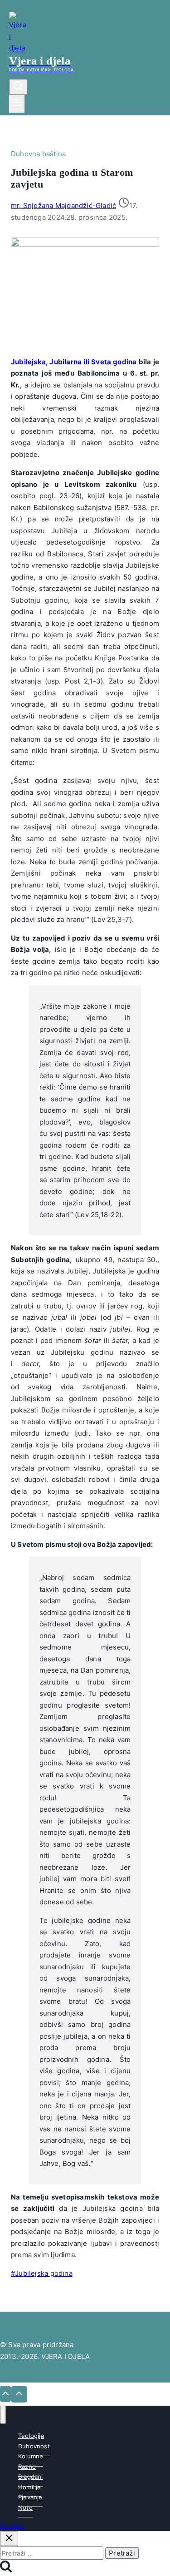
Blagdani (31, 2477)
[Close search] (9, 2539)
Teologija (31, 2436)
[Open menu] (17, 104)
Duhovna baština (38, 154)
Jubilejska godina (42, 2273)
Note (25, 2507)
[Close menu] (3, 2415)
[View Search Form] (18, 87)
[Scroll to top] (5, 2394)
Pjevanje (30, 2497)
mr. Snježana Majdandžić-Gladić (63, 206)
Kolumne (31, 2456)
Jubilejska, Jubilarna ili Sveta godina (74, 362)
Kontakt (12, 2525)
